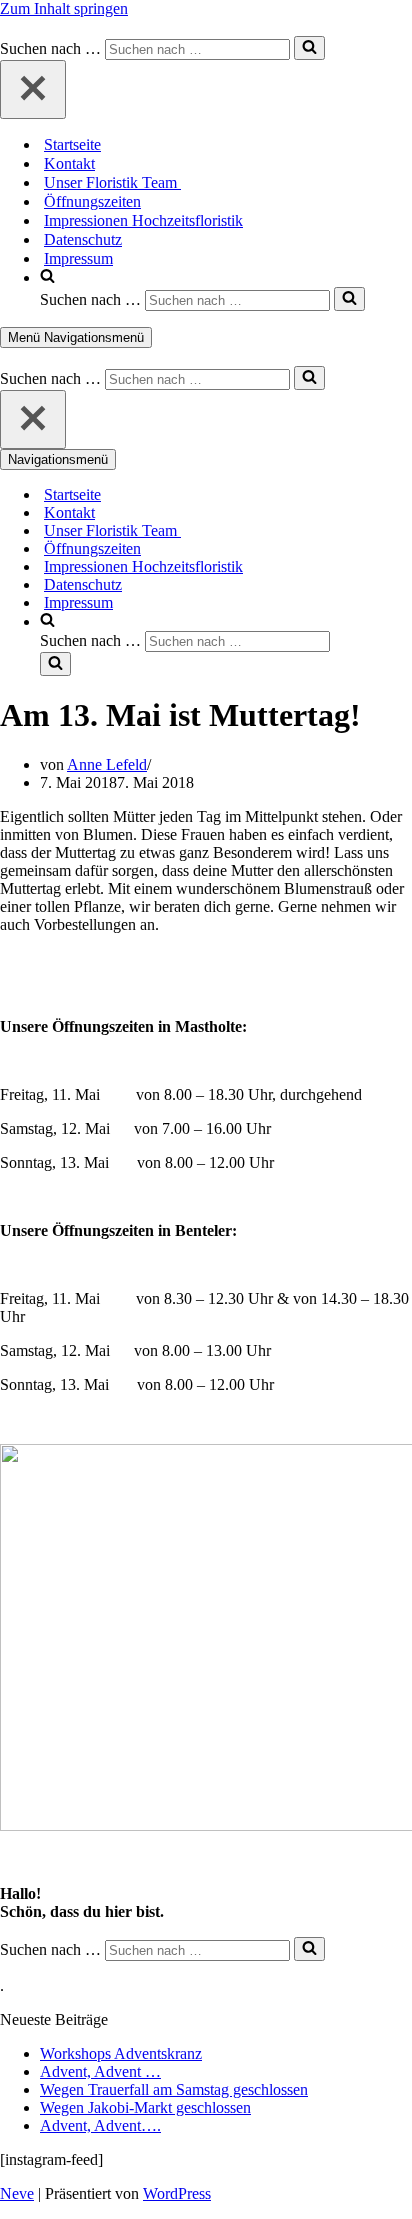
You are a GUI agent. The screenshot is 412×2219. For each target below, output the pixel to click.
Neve (17, 2193)
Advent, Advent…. (100, 2125)
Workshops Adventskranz (121, 2053)
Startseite (72, 144)
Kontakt (69, 163)
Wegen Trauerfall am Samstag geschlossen (174, 2089)
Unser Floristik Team (112, 182)
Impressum (78, 258)
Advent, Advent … (100, 2071)
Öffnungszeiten (92, 201)
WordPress (177, 2193)
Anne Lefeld (107, 764)
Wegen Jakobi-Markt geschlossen (145, 2107)
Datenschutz (83, 239)
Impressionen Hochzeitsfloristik (143, 220)
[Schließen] (33, 89)
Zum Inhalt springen (64, 8)
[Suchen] (309, 48)
